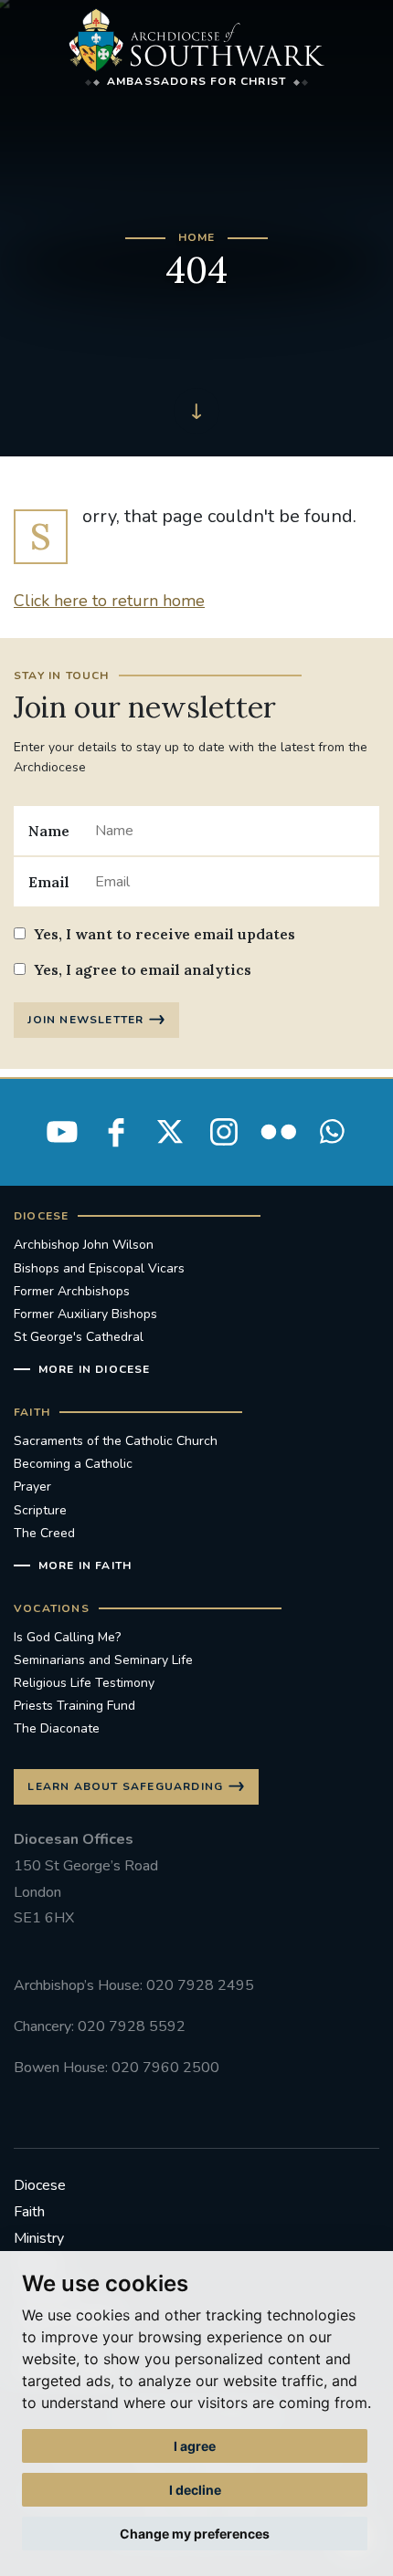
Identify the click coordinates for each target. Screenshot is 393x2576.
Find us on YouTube (62, 1132)
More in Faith (85, 1565)
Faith (29, 2212)
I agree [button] (195, 2446)
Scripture (40, 1510)
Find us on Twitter (170, 1132)
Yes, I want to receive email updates (165, 934)
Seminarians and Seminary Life (103, 1660)
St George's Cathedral (79, 1337)
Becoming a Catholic (73, 1464)
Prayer (32, 1487)
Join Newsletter (85, 1020)
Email (49, 882)
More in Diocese (95, 1369)
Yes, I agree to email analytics (143, 969)
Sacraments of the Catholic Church (116, 1441)
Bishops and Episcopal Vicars (99, 1268)
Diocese (40, 2185)
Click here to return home (109, 601)
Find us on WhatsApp (332, 1132)
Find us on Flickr (278, 1132)
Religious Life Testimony (84, 1683)
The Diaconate (57, 1728)
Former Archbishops (72, 1291)
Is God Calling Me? (67, 1637)
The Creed (44, 1533)
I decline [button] (195, 2490)
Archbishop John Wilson (84, 1245)
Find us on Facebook (116, 1132)
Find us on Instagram (224, 1132)
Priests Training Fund (74, 1706)
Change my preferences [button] (195, 2534)
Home (197, 237)
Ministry (39, 2238)
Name (49, 831)
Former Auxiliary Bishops (85, 1314)
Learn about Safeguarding (125, 1786)
